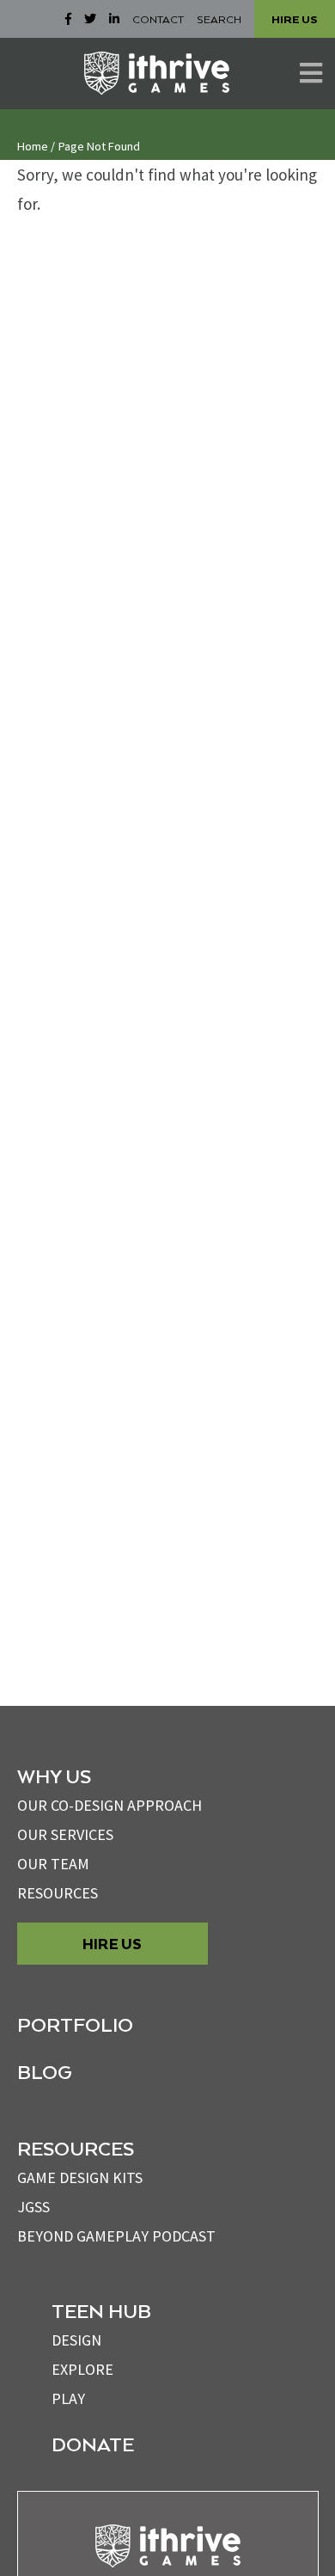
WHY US (54, 1776)
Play (68, 2398)
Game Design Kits (80, 2177)
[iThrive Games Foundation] (157, 73)
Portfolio (75, 2024)
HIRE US (295, 19)
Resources (58, 1893)
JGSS (33, 2207)
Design (76, 2340)
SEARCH (219, 19)
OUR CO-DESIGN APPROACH (110, 1805)
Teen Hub (101, 2310)
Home (33, 146)
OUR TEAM (53, 1864)
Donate (93, 2444)
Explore (82, 2369)
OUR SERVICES (65, 1834)
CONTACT (158, 19)
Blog (45, 2071)
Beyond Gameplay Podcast (116, 2236)
